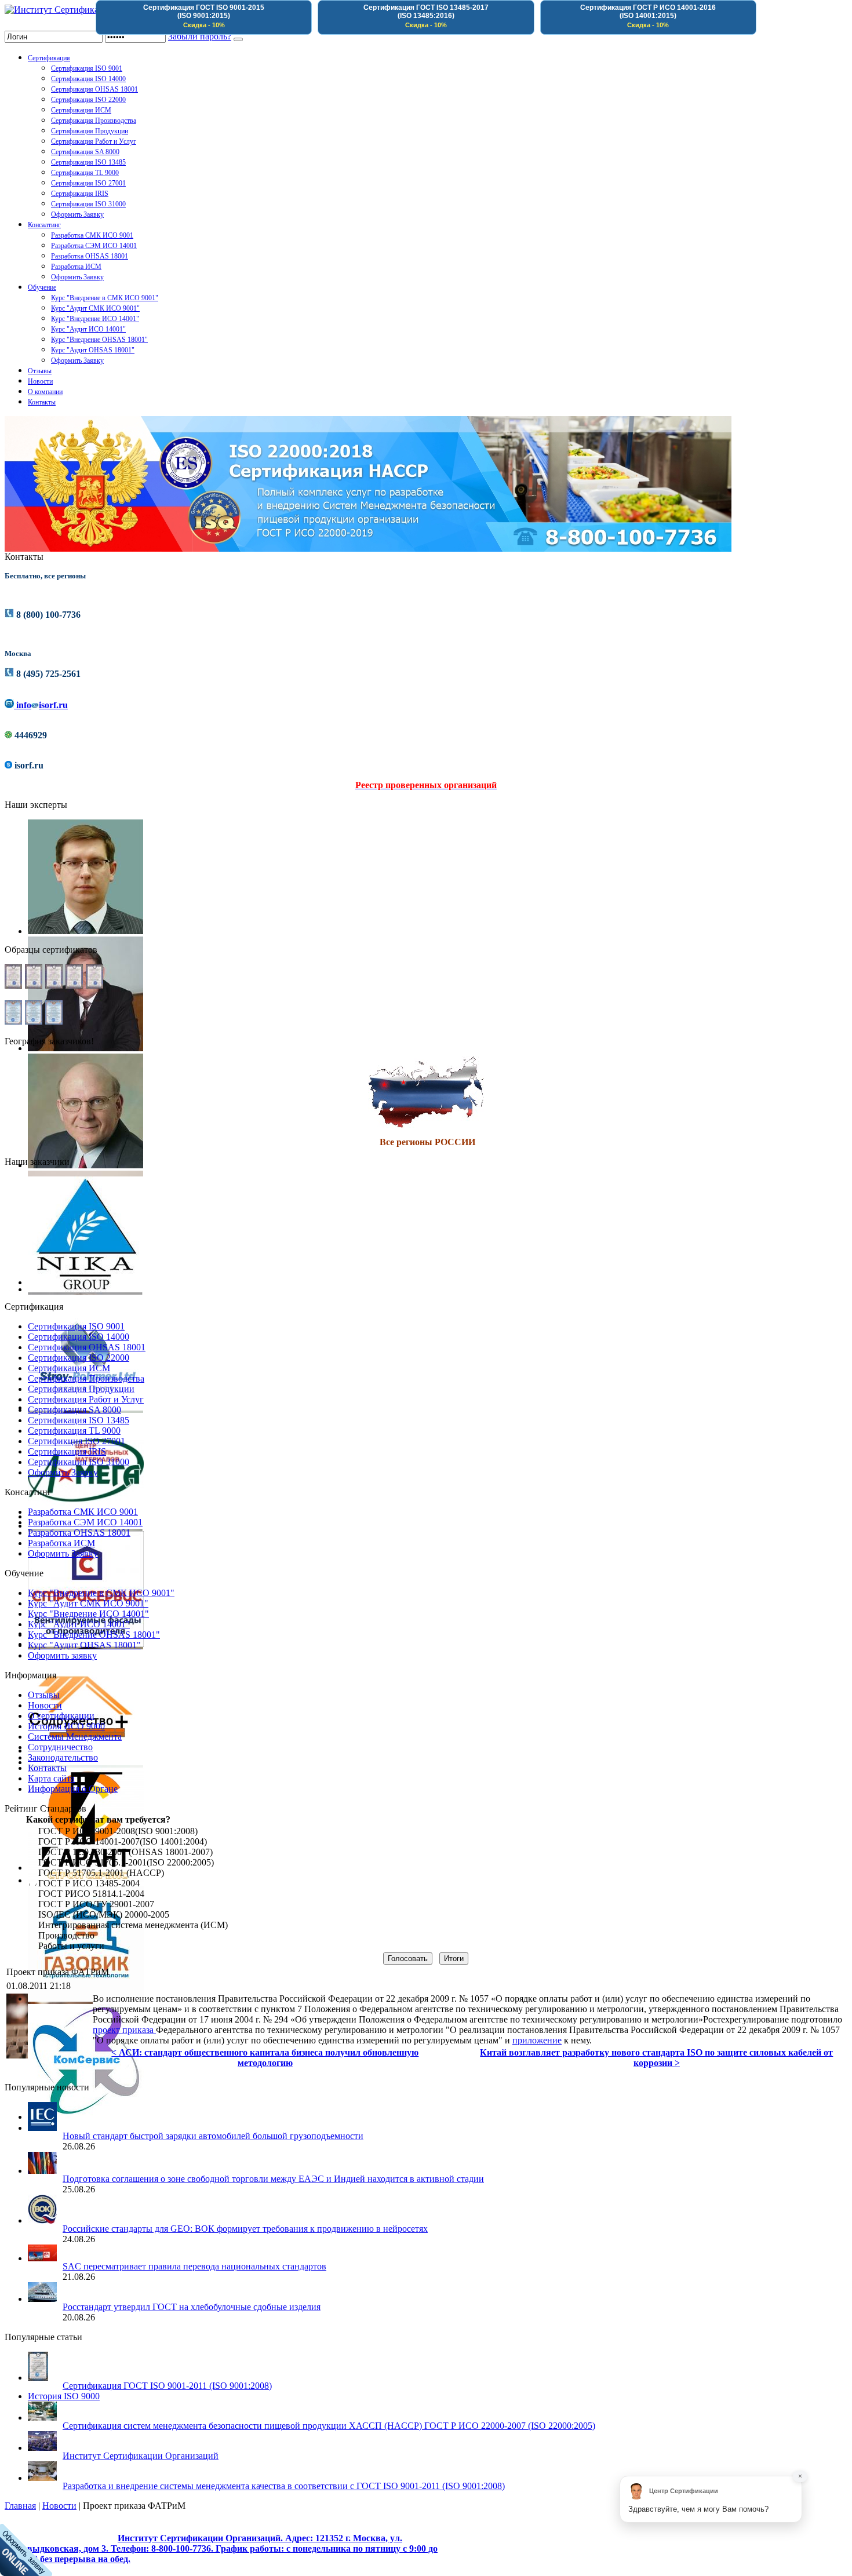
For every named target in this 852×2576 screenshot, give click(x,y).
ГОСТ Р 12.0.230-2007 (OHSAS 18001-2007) (125, 1852)
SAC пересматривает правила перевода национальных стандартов (194, 2266)
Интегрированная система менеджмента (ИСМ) (133, 1925)
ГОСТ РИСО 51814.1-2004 (91, 1894)
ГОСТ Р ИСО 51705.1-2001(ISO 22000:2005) (126, 1862)
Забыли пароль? (200, 36)
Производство (66, 1935)
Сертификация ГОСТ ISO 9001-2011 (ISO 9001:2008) (167, 2386)
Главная (20, 2506)
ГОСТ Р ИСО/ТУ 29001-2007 (96, 1904)
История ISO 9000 (64, 2396)
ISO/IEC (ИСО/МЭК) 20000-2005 (104, 1914)
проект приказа (124, 2030)
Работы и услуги (71, 1946)
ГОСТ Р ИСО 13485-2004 (89, 1883)
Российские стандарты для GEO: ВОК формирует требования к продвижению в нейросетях (245, 2229)
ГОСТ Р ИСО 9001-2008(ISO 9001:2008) (118, 1831)
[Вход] (238, 39)
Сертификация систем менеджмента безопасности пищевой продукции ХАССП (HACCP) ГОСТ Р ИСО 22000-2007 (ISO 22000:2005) (329, 2426)
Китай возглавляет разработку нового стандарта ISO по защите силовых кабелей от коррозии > (656, 2058)
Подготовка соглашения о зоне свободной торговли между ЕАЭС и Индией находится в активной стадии (273, 2179)
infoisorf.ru (41, 705)
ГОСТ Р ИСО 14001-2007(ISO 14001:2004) (123, 1841)
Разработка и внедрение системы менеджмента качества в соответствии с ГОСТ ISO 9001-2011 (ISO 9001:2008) (284, 2486)
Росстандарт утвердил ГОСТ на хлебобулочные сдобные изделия (192, 2307)
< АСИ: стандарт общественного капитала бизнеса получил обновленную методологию (265, 2058)
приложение (537, 2040)
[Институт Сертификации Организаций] (87, 10)
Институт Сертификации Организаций (141, 2456)
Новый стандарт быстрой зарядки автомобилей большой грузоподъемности (213, 2136)
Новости (59, 2506)
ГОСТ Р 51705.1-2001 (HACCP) (101, 1873)
